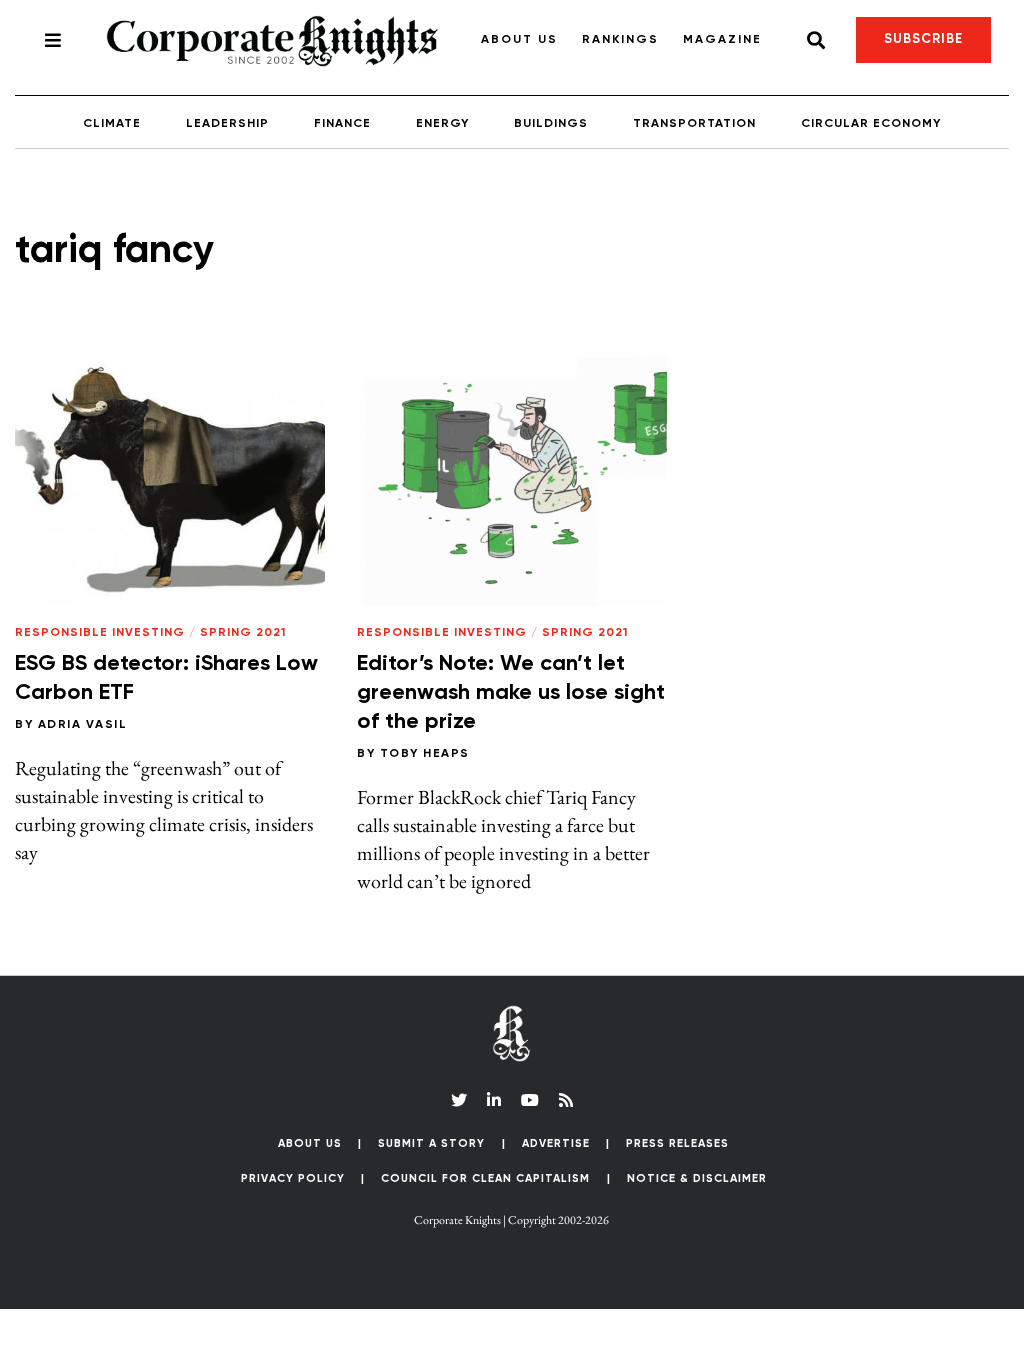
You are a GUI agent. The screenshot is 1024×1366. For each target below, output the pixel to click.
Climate (112, 124)
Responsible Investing (100, 633)
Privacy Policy (293, 1178)
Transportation (694, 124)
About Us (519, 40)
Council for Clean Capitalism (485, 1178)
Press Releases (677, 1143)
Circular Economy (871, 124)
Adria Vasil (83, 725)
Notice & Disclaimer (697, 1178)
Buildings (551, 124)
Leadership (227, 124)
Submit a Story (431, 1143)
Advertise (556, 1143)
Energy (442, 124)
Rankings (620, 40)
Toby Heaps (425, 754)
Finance (342, 124)
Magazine (722, 40)
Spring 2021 (243, 633)
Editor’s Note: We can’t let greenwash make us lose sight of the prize (511, 692)
